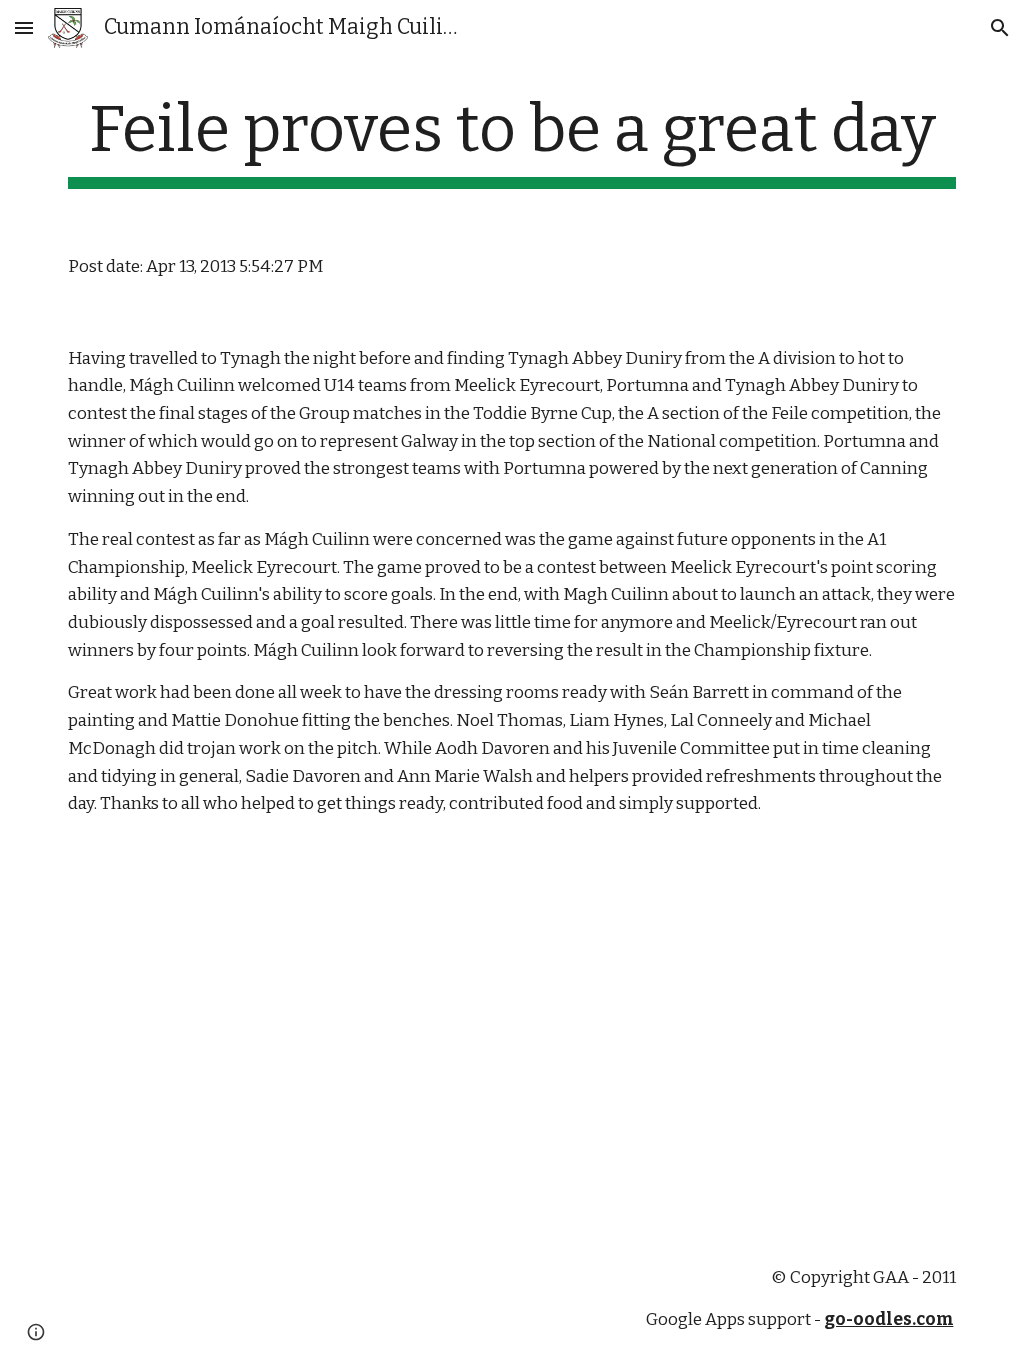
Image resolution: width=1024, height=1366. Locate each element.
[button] (24, 27)
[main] (512, 140)
